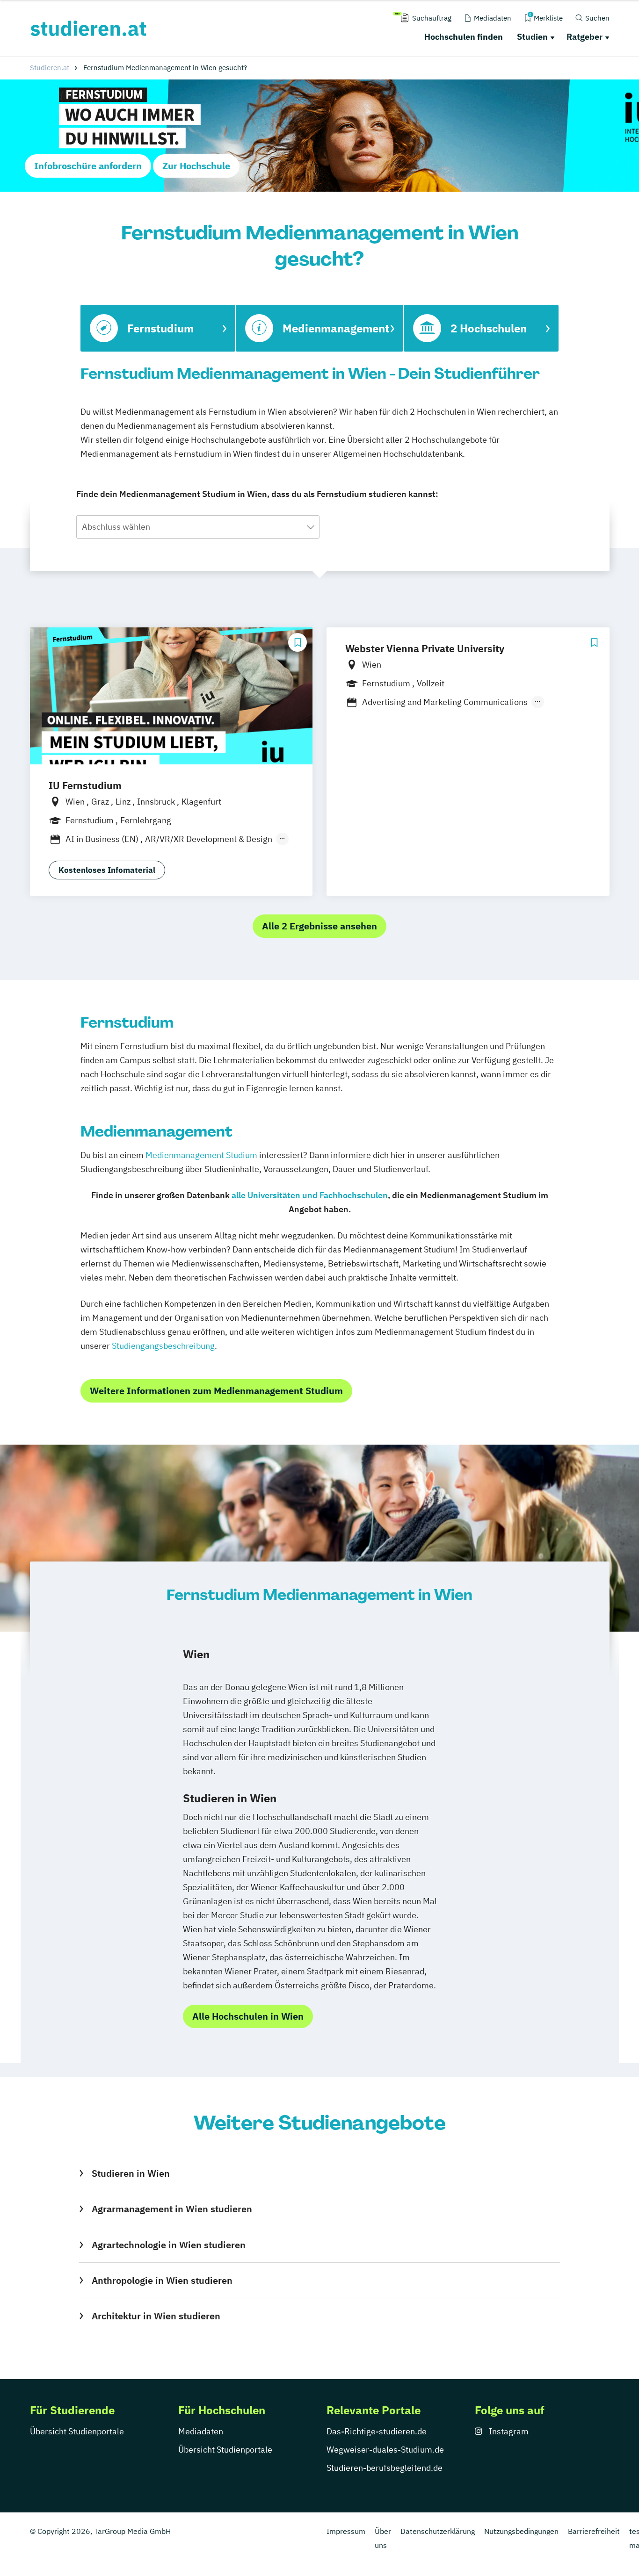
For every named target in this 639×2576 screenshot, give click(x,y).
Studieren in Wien (131, 2173)
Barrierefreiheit (594, 2531)
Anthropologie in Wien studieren (162, 2280)
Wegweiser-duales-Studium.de (385, 2450)
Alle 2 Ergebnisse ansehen (319, 926)
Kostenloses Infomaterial (107, 870)
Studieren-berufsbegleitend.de (385, 2468)
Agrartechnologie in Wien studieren (168, 2245)
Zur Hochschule (196, 166)
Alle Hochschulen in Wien (248, 2016)
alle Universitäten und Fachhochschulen (310, 1195)
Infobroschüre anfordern (88, 166)
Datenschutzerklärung (438, 2531)
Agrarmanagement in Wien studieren (172, 2209)
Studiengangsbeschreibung (163, 1346)
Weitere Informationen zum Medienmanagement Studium (216, 1391)
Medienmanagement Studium (201, 1155)
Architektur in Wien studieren (156, 2316)
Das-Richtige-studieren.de (377, 2431)
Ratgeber (585, 37)
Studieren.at (50, 68)
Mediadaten (201, 2431)
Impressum (346, 2531)
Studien (532, 37)
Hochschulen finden (464, 37)
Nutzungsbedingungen (521, 2531)
